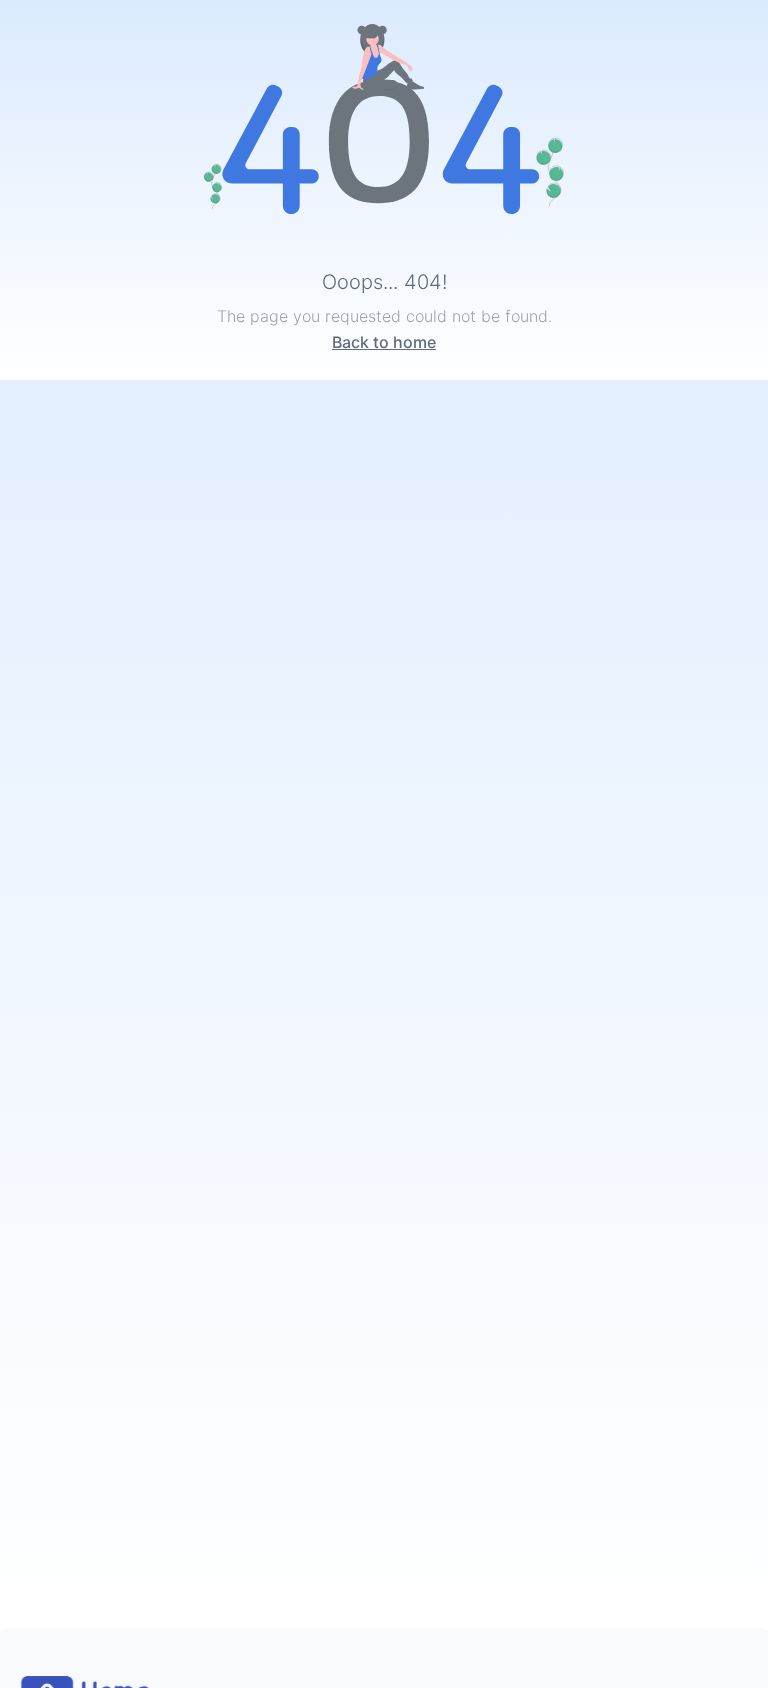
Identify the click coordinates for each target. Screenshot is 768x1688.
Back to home (384, 342)
